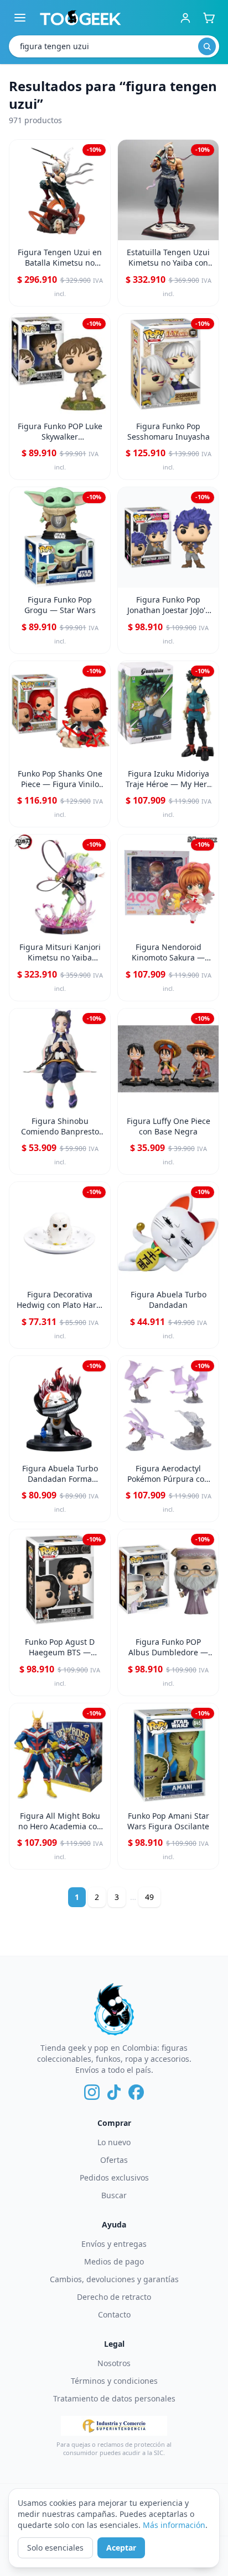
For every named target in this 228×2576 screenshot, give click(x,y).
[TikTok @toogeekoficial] (114, 2092)
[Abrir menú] (20, 18)
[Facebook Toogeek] (136, 2092)
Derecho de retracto (114, 2297)
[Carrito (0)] (209, 18)
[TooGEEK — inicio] (81, 18)
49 (149, 1897)
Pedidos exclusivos (114, 2178)
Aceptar (121, 2548)
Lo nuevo (114, 2142)
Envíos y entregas (114, 2244)
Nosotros (114, 2363)
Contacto (114, 2314)
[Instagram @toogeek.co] (92, 2092)
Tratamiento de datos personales (114, 2398)
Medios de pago (114, 2261)
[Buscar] (207, 46)
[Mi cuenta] (185, 18)
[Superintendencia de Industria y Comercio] (114, 2426)
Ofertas (114, 2160)
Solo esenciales (55, 2548)
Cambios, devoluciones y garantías (114, 2279)
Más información (174, 2525)
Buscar (114, 2195)
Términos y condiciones (114, 2381)
